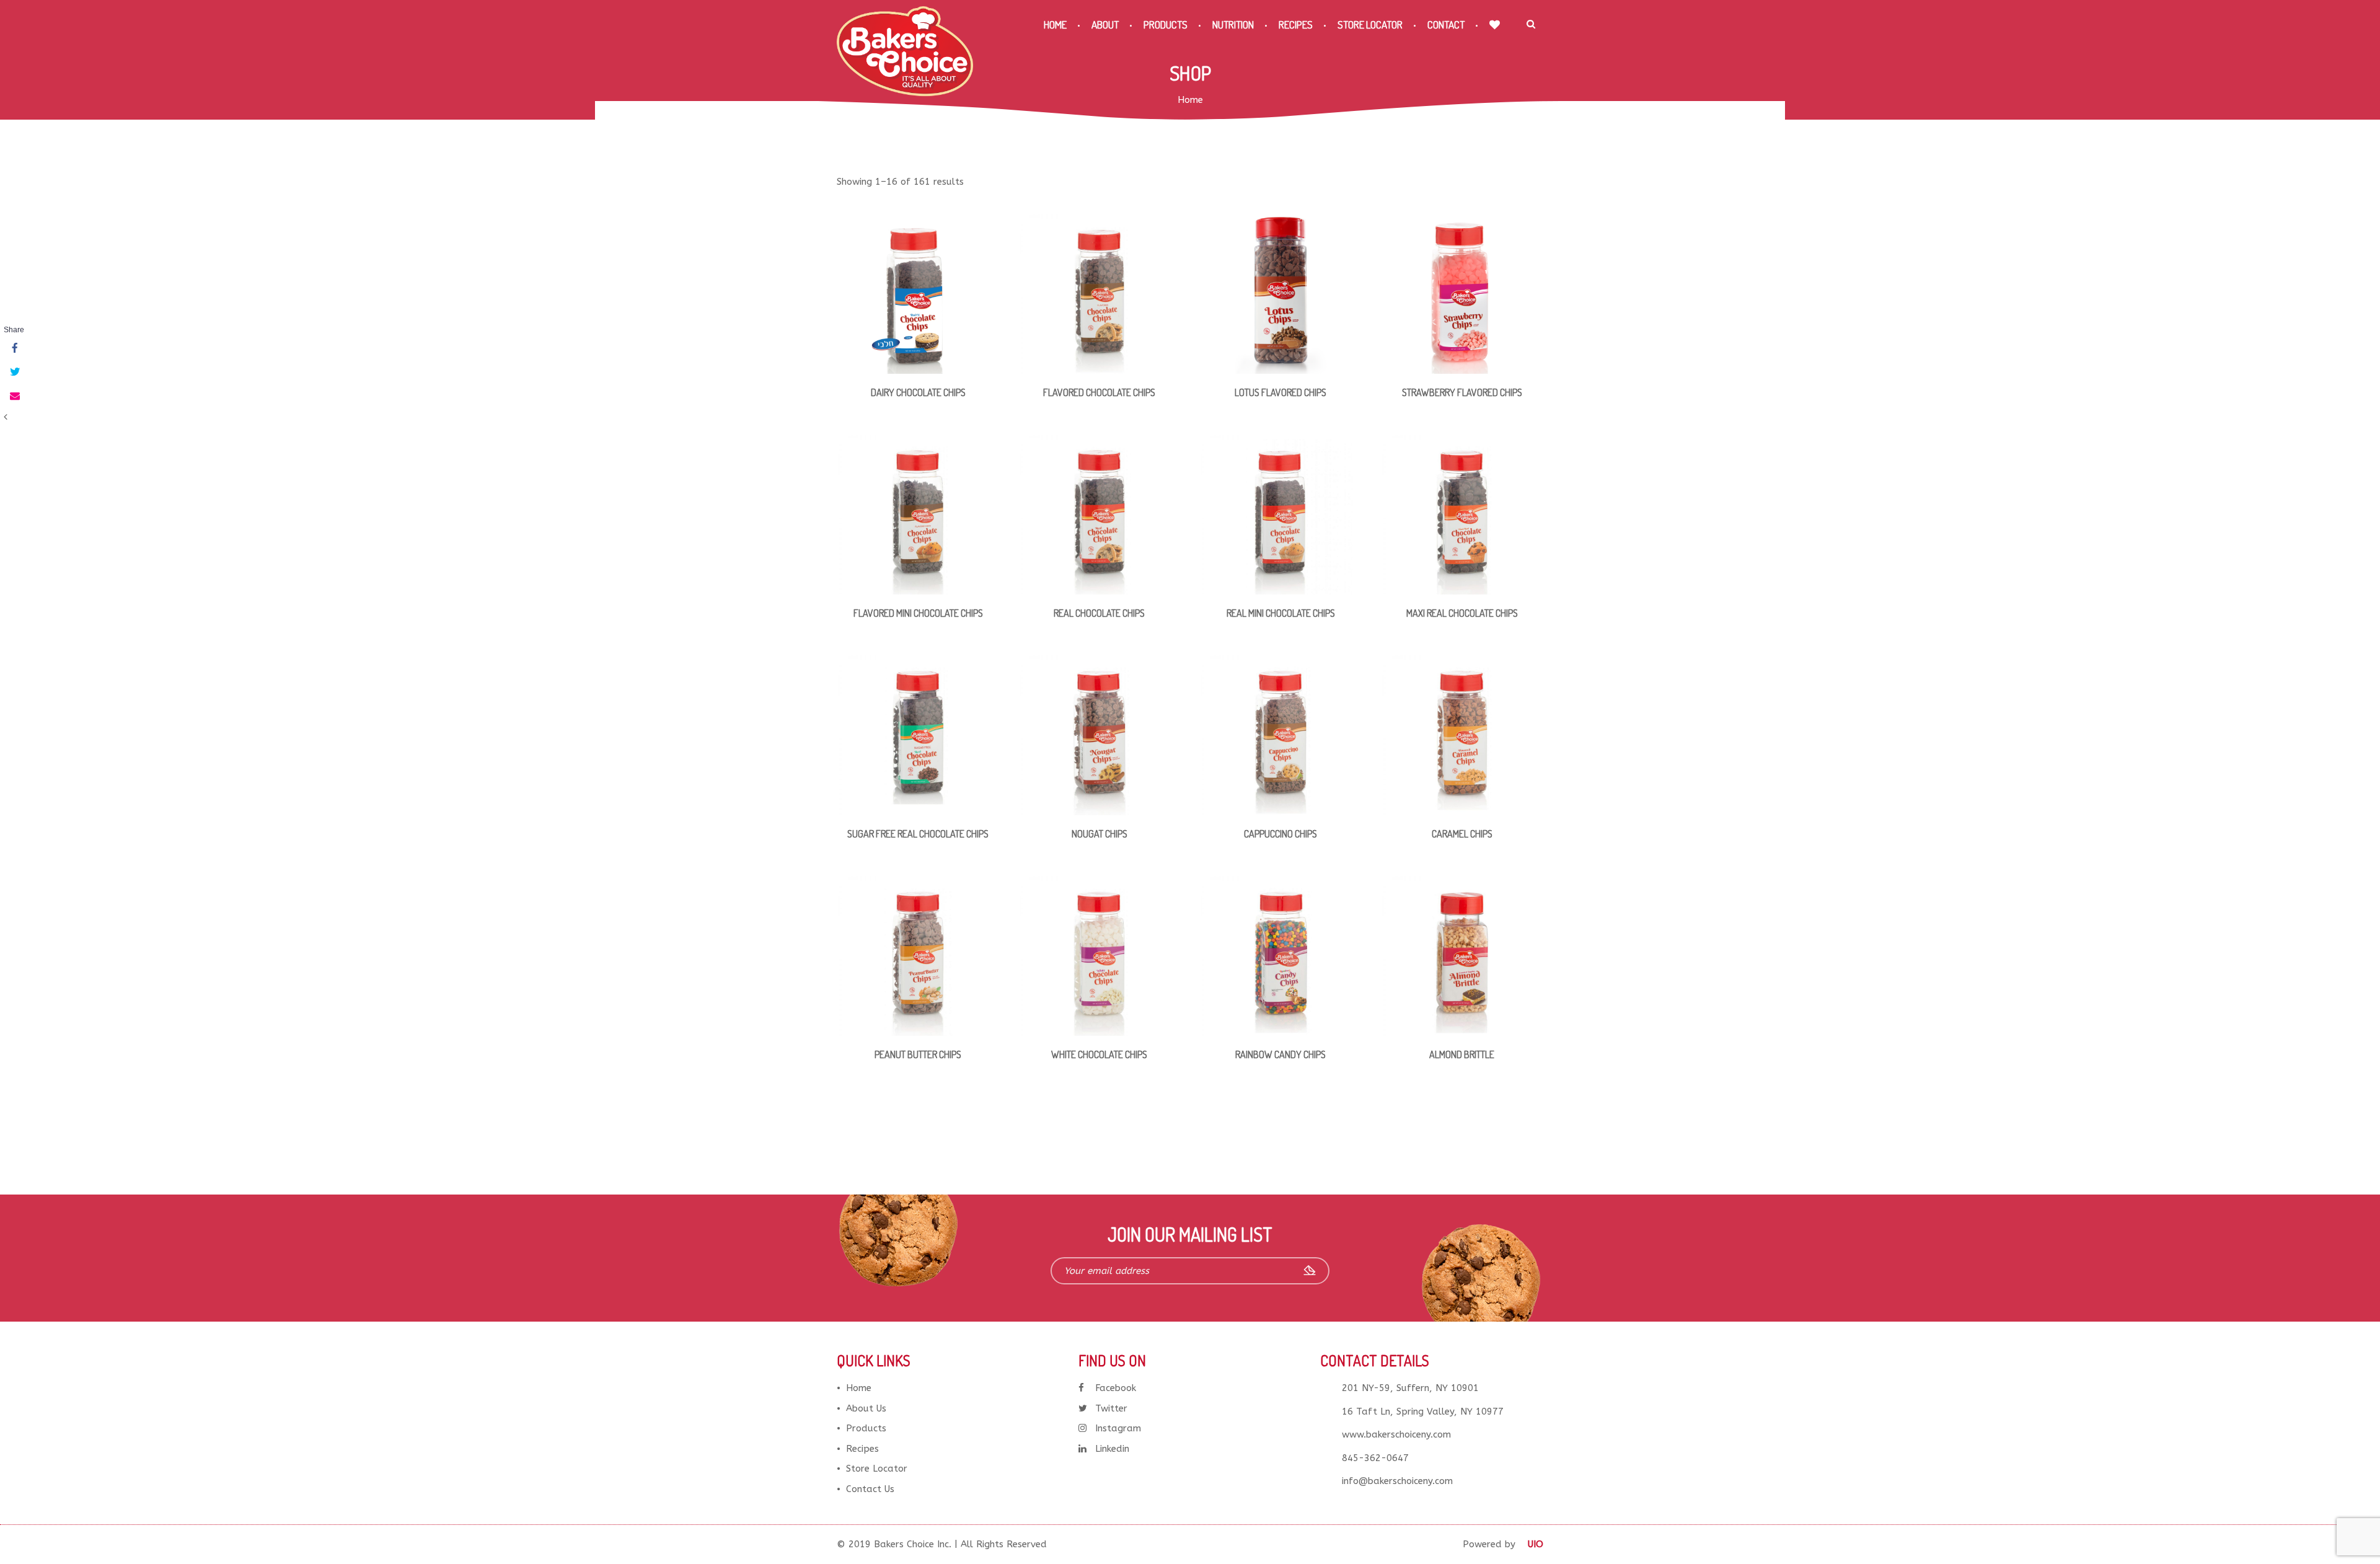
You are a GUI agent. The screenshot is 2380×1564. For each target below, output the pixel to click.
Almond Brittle (1462, 1054)
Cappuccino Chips (1280, 834)
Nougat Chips (1100, 834)
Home (1055, 24)
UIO (1536, 1544)
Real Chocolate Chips (1099, 613)
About (1105, 24)
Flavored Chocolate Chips (1099, 392)
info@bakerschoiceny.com (1397, 1481)
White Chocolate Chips (1099, 1054)
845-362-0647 (1375, 1458)
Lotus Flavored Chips (1280, 392)
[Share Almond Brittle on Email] (14, 396)
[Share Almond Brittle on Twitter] (14, 373)
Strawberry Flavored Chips (1462, 392)
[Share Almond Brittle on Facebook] (14, 349)
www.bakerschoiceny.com (1396, 1434)
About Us (866, 1408)
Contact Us (870, 1489)
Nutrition (1233, 24)
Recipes (1296, 24)
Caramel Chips (1462, 834)
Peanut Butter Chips (918, 1054)
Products (1166, 24)
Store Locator (1370, 24)
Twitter (1111, 1408)
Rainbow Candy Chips (1280, 1054)
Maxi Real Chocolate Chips (1462, 613)
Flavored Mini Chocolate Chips (918, 613)
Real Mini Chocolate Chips (1281, 613)
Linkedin (1112, 1449)
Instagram (1118, 1428)
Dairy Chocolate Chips (918, 392)
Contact (1446, 24)
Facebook (1116, 1388)
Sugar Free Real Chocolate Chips (918, 834)
